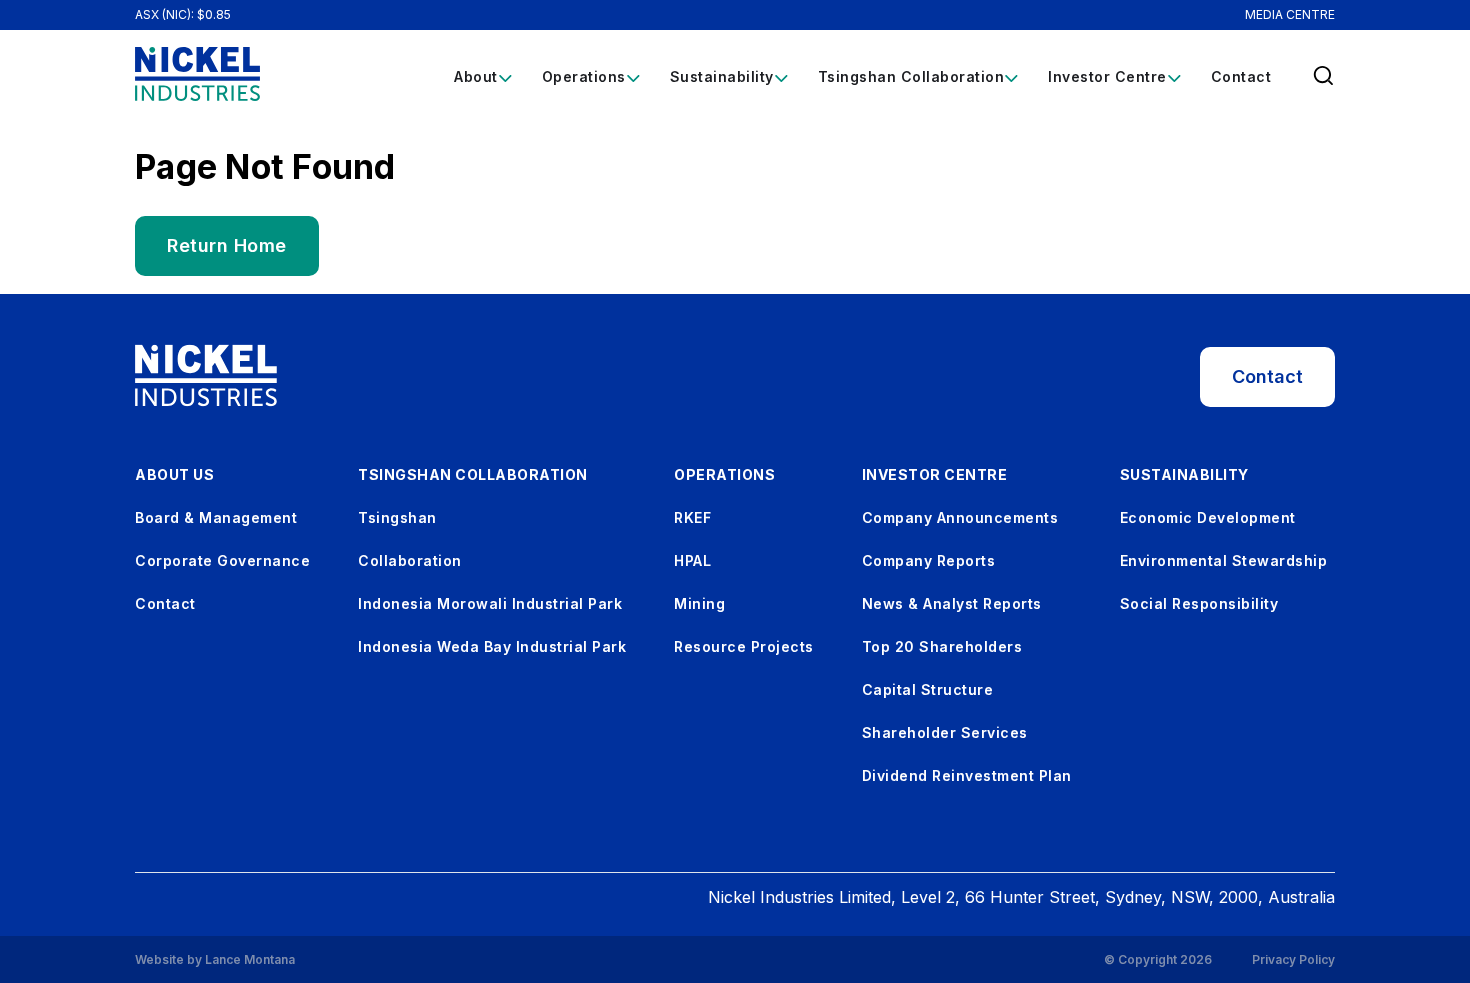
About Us (174, 474)
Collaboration (410, 560)
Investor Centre (1107, 76)
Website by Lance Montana (215, 959)
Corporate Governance (222, 560)
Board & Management (216, 517)
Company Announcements (960, 517)
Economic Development (1208, 517)
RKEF (692, 517)
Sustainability (722, 76)
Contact (1241, 76)
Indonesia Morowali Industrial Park (490, 603)
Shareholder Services (945, 732)
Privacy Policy (1293, 960)
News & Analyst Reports (952, 603)
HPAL (692, 560)
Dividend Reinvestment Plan (967, 775)
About (476, 76)
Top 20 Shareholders (942, 646)
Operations (584, 76)
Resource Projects (744, 646)
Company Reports (929, 560)
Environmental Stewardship (1224, 560)
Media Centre (1290, 14)
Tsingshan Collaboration (911, 76)
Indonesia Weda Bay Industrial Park (492, 646)
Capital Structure (928, 689)
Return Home (227, 245)
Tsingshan (397, 517)
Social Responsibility (1199, 603)
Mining (699, 603)
